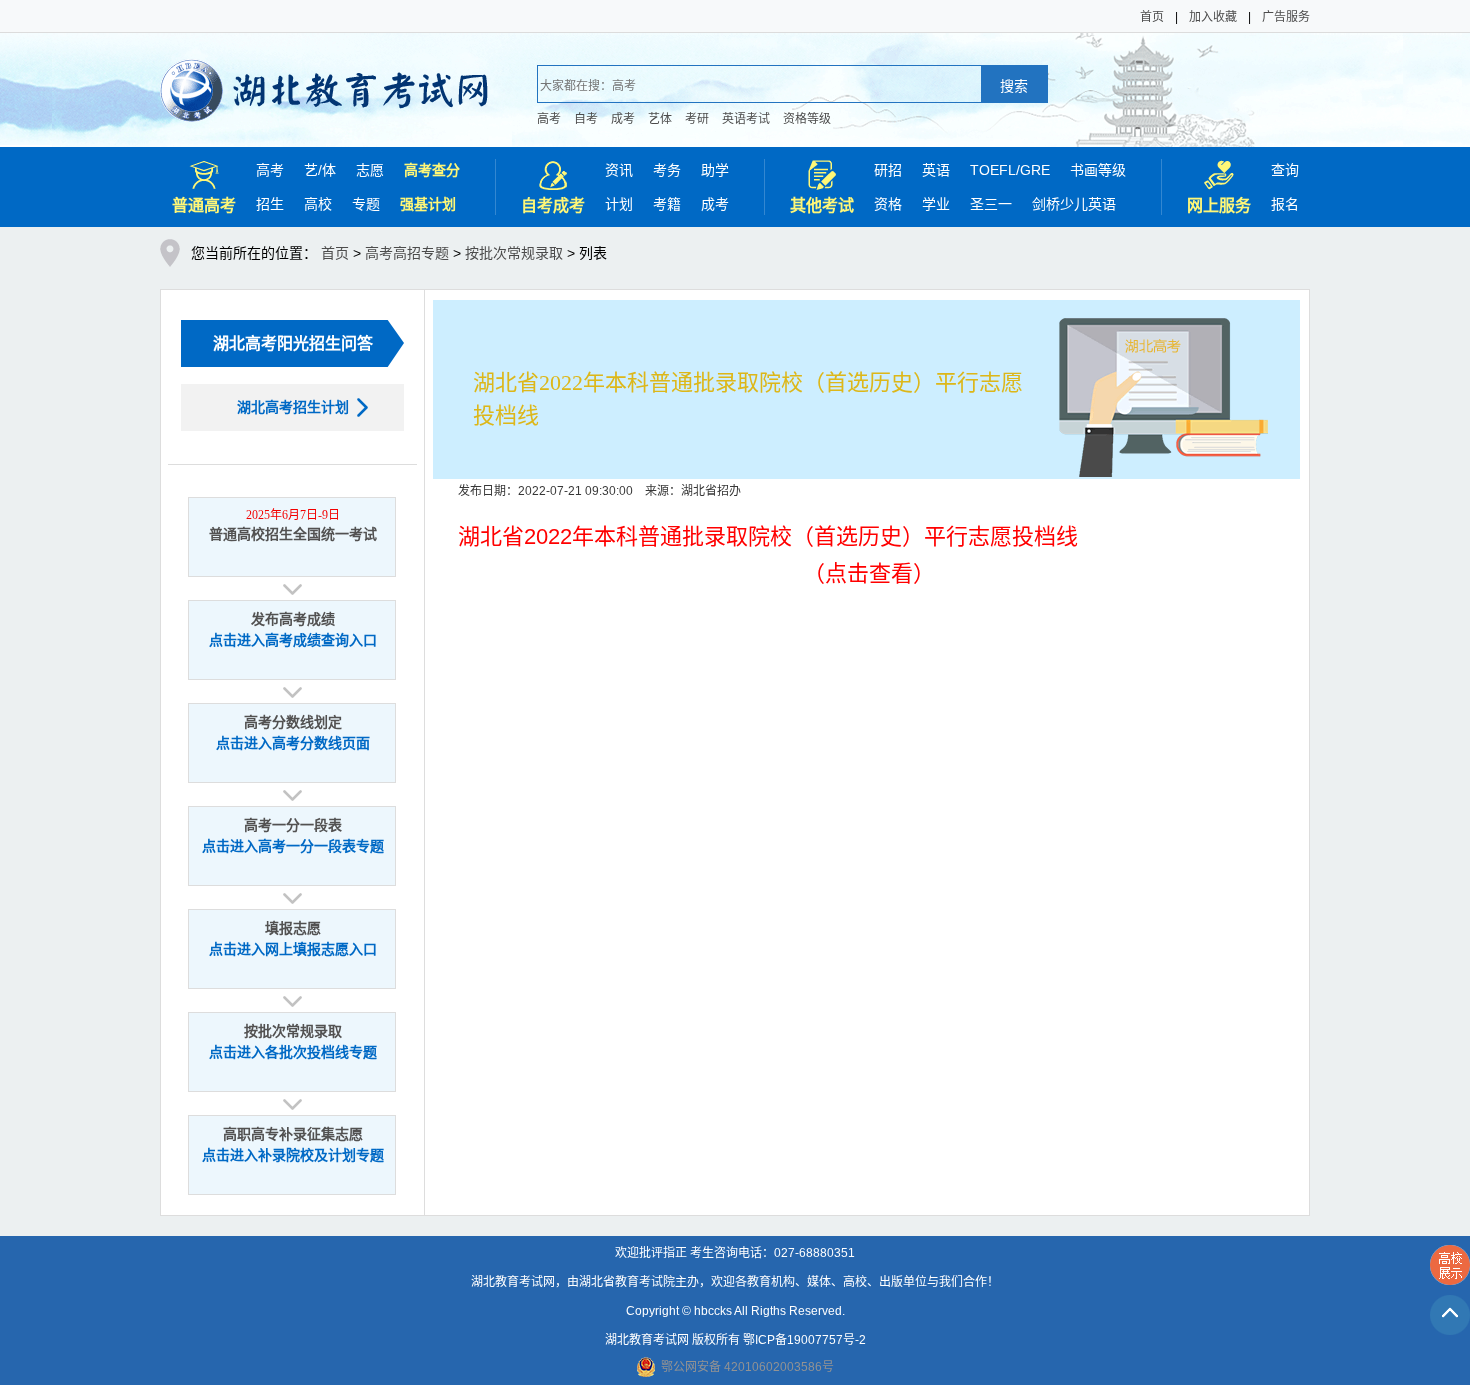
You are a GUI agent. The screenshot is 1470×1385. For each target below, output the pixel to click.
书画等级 (1098, 170)
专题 (366, 204)
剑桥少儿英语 (1074, 204)
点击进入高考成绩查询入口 (293, 640)
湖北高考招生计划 (293, 407)
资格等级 (807, 119)
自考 (586, 119)
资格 (888, 204)
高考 (549, 119)
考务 (667, 170)
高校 (318, 204)
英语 (936, 170)
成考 (623, 119)
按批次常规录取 (514, 253)
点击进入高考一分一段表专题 (293, 846)
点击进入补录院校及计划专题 (293, 1155)
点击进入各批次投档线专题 (293, 1052)
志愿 (370, 170)
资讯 (619, 170)
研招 (888, 170)
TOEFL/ (995, 170)
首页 (1152, 17)
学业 (936, 204)
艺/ (313, 170)
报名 (1285, 204)
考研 (697, 119)
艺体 (660, 119)
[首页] (324, 77)
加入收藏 (1213, 17)
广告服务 (1286, 17)
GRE (1035, 170)
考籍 (667, 204)
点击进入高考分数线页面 (293, 743)
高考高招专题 (407, 253)
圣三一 (991, 204)
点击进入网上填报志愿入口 (293, 949)
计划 (619, 204)
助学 (715, 170)
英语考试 (746, 119)
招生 (270, 204)
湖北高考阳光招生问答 (293, 343)
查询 (1285, 170)
